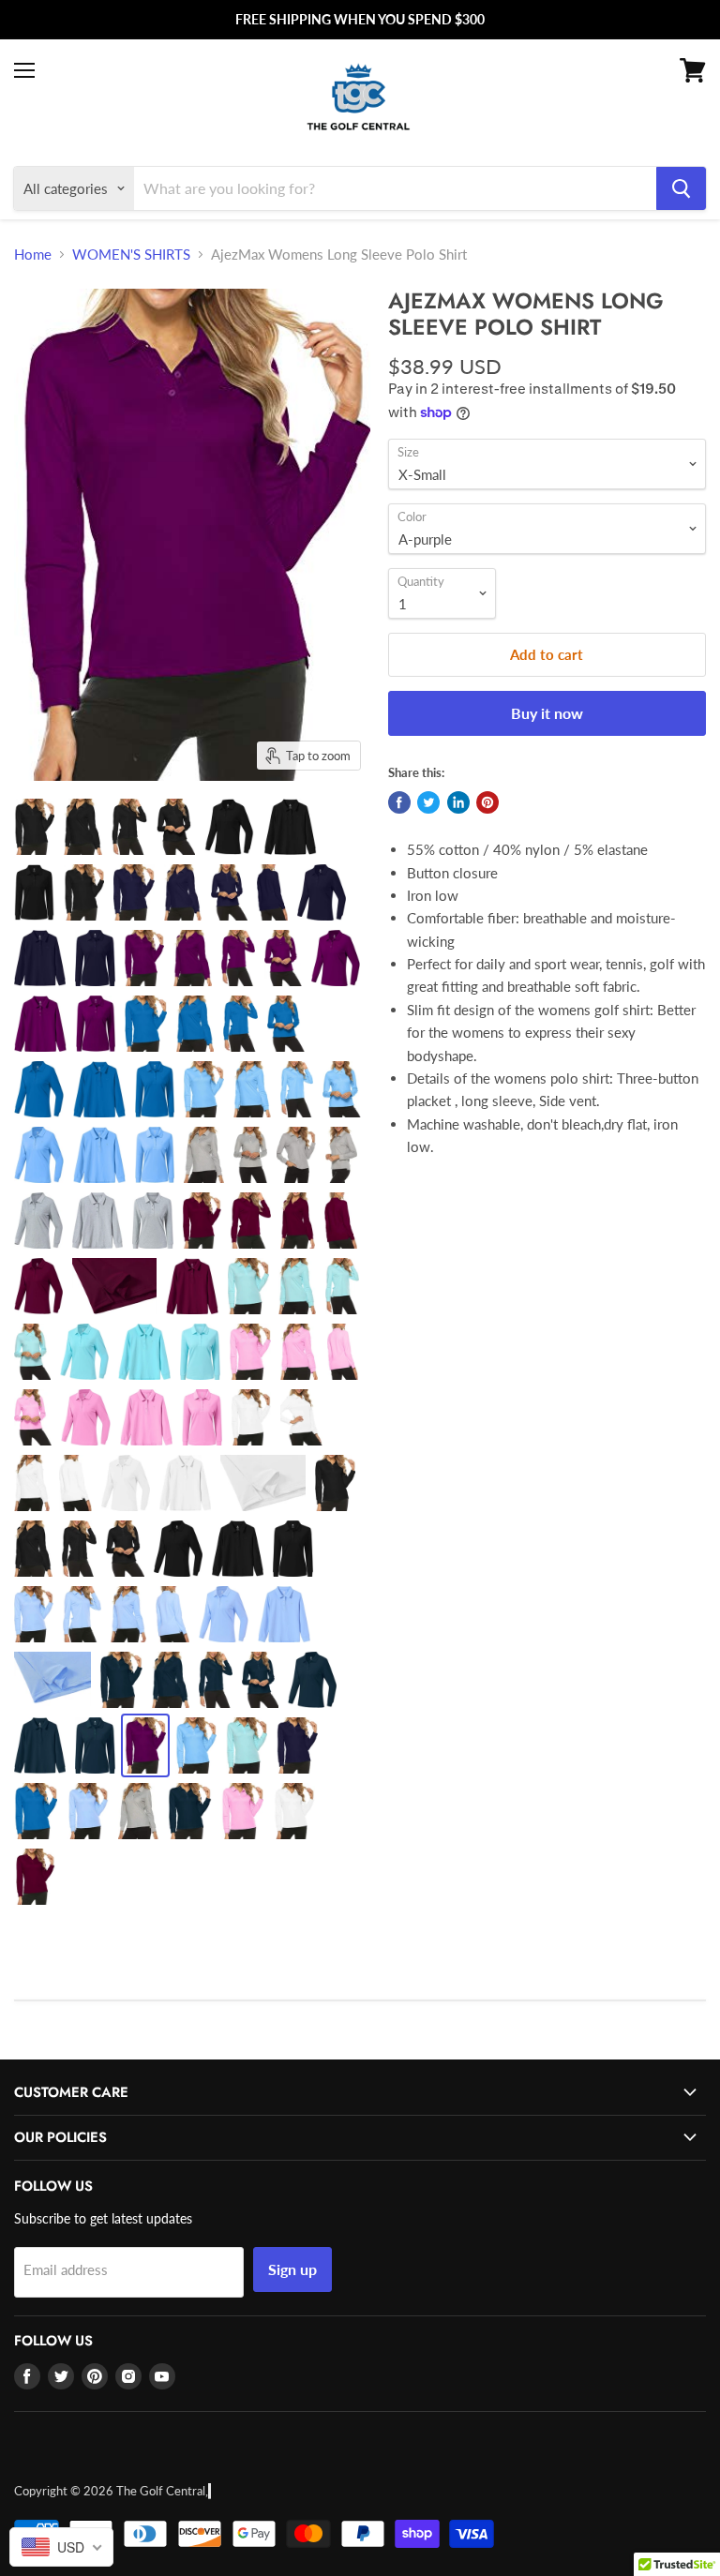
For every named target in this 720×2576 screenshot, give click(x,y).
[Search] (681, 188)
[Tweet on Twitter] (428, 802)
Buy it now (547, 713)
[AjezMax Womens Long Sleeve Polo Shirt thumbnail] (34, 827)
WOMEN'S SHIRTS (131, 254)
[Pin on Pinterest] (487, 802)
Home (33, 254)
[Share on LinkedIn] (458, 802)
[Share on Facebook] (399, 802)
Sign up (292, 2269)
